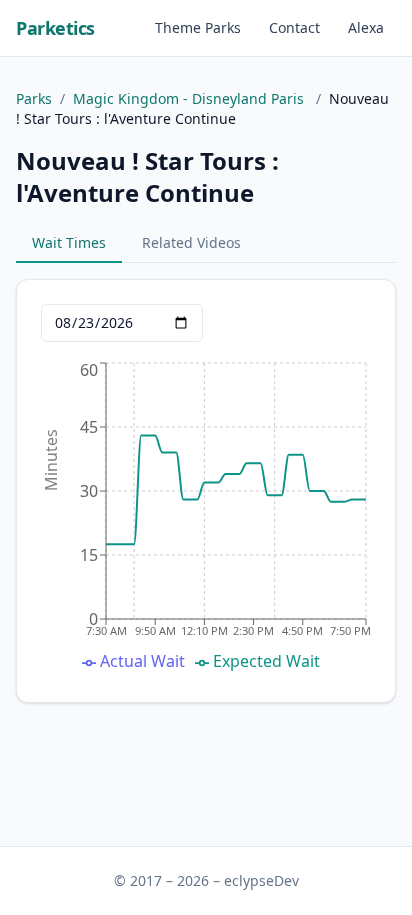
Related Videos (191, 242)
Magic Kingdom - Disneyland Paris (190, 98)
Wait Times (69, 242)
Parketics (55, 28)
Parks (34, 98)
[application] (206, 518)
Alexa (366, 27)
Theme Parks (198, 27)
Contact (294, 27)
